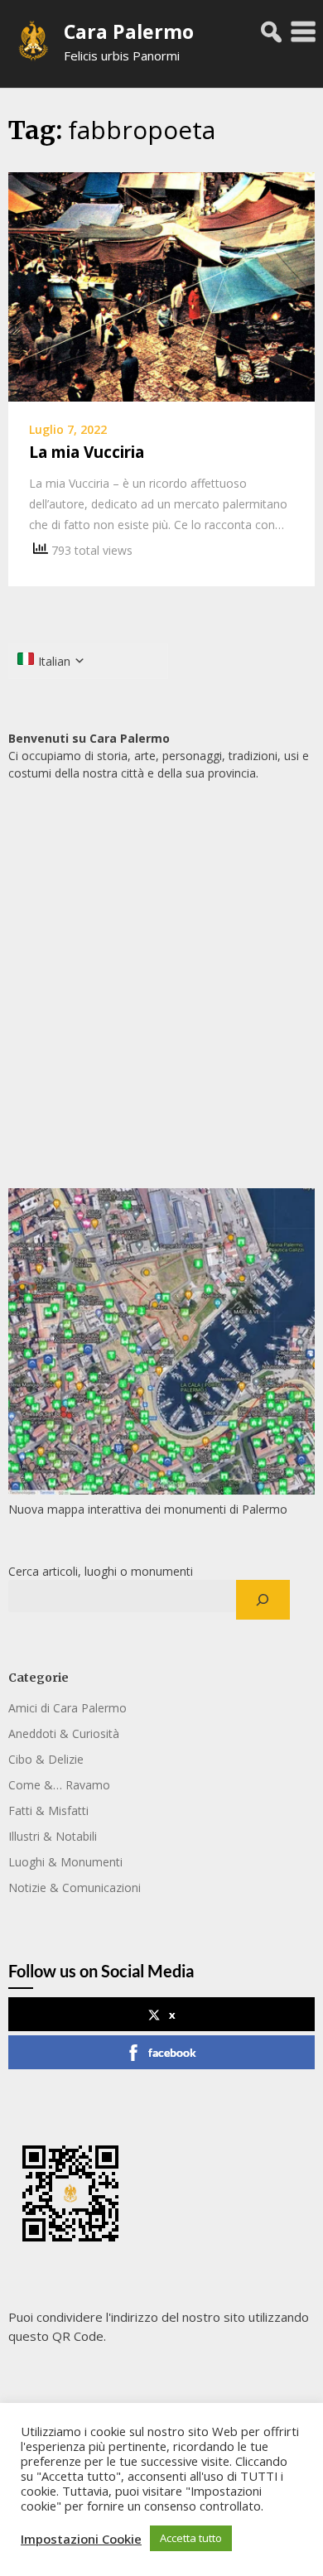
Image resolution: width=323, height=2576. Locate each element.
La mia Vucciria (87, 452)
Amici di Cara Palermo (67, 1708)
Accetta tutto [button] (191, 2538)
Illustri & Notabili (53, 1836)
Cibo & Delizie (46, 1759)
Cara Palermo (129, 31)
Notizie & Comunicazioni (75, 1887)
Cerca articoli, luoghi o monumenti (101, 1571)
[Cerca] (263, 1600)
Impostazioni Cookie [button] (81, 2539)
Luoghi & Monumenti (65, 1862)
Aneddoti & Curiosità (64, 1733)
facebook (172, 2052)
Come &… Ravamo (59, 1785)
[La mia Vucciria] (161, 286)
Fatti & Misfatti (48, 1810)
